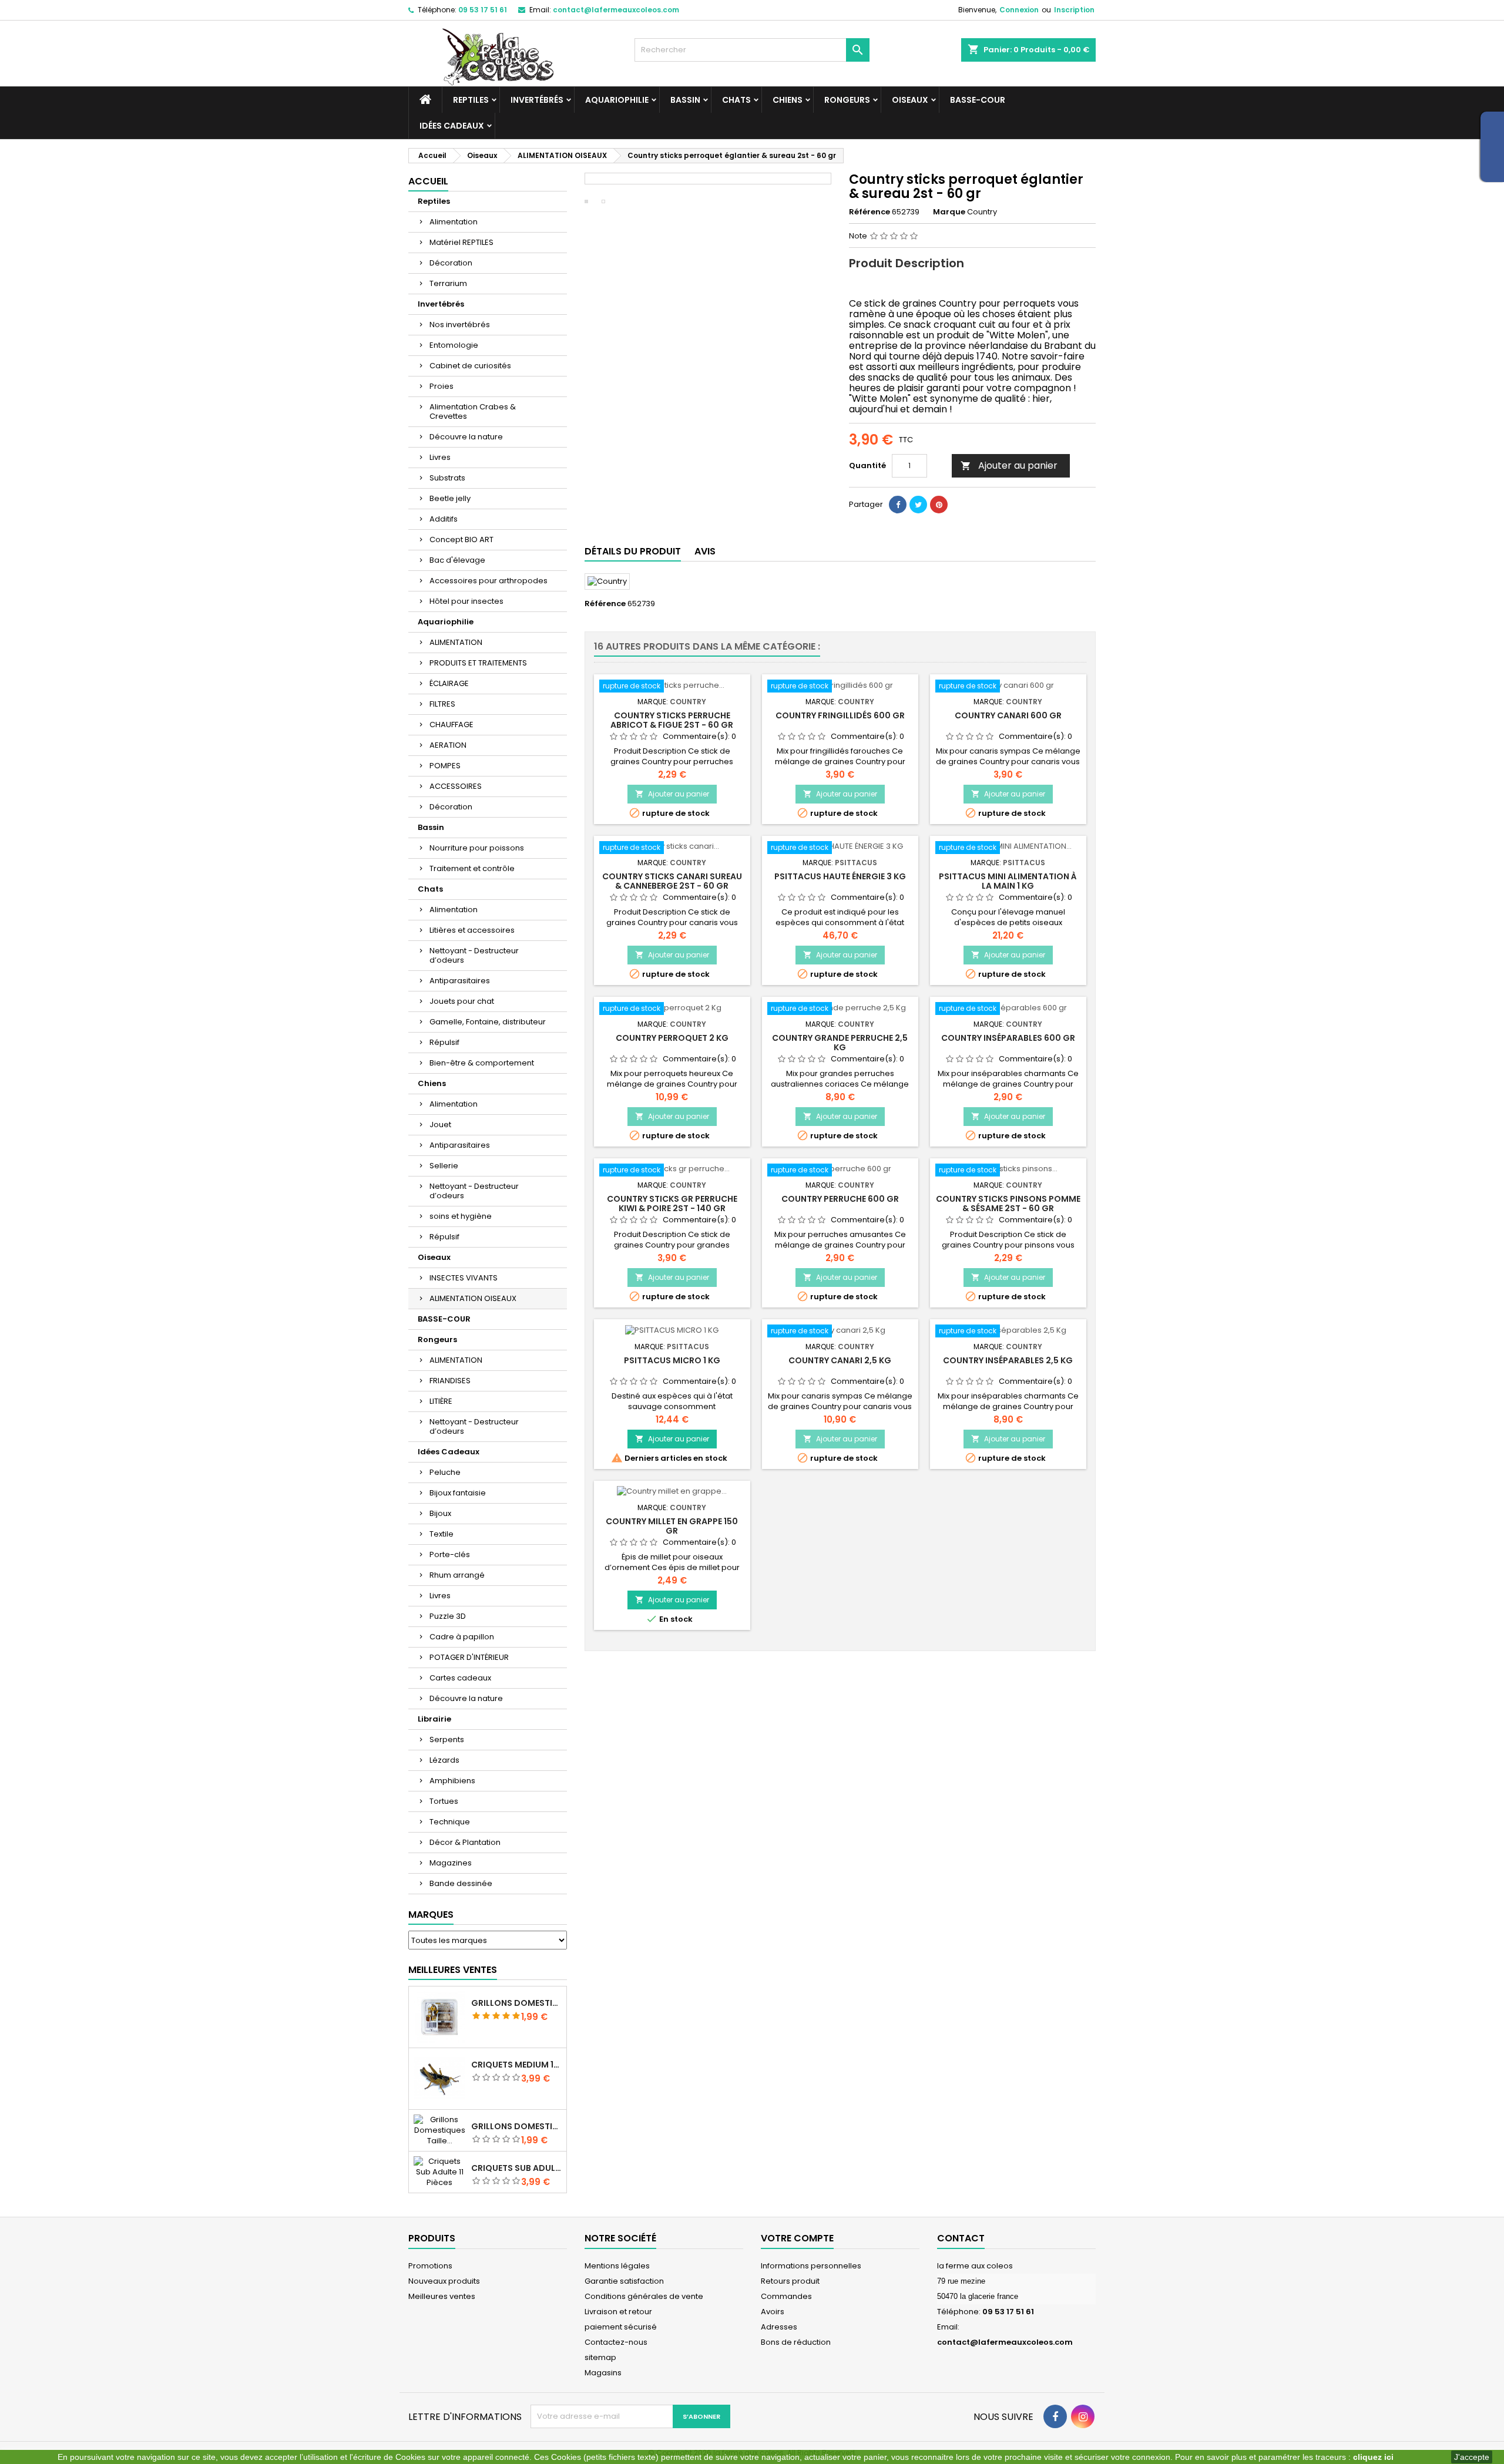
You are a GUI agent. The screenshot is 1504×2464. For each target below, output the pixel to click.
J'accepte (1472, 2457)
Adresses (779, 2327)
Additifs (444, 519)
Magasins (603, 2373)
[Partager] (898, 505)
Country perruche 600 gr (840, 1199)
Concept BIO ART (461, 539)
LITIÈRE (441, 1401)
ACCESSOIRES (456, 786)
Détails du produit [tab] (633, 551)
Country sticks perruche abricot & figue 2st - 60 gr (672, 720)
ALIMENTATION (456, 642)
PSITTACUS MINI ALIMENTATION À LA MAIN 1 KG (1008, 881)
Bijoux (440, 1513)
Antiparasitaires (460, 981)
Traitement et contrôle (472, 868)
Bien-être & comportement (482, 1063)
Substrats (447, 478)
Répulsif (444, 1042)
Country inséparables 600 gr (1008, 1038)
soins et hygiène (461, 1216)
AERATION (448, 745)
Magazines (451, 1863)
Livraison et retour (618, 2312)
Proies (442, 386)
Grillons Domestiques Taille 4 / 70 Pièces (516, 2126)
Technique (450, 1822)
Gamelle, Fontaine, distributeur (488, 1022)
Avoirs (773, 2312)
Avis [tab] (705, 551)
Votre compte (797, 2238)
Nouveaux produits (444, 2281)
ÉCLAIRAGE (449, 683)
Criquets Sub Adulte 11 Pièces (516, 2168)
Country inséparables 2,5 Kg (1008, 1360)
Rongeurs (847, 100)
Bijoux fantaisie (458, 1493)
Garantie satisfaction (624, 2281)
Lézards (444, 1760)
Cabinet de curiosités (470, 366)
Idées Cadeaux (452, 126)
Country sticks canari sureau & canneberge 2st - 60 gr (672, 881)
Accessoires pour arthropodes (489, 581)
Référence (869, 212)
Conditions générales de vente (644, 2296)
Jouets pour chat (462, 1001)
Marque (949, 212)
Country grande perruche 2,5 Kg (840, 1043)
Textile (442, 1534)
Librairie (434, 1719)
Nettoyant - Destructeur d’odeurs (474, 955)
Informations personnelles (811, 2266)
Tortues (444, 1801)
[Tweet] (918, 505)
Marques (431, 1915)
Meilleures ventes (442, 2296)
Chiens (788, 100)
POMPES (445, 766)
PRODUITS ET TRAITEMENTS (478, 663)
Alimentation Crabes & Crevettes (473, 411)
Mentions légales (617, 2266)
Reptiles (471, 100)
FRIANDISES (450, 1381)
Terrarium (448, 283)
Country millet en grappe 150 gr (672, 1526)
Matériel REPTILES (461, 242)
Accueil (428, 181)
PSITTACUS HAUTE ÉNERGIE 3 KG (840, 876)
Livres (440, 457)
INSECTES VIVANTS (464, 1278)
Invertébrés (537, 100)
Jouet (440, 1125)
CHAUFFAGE (451, 725)
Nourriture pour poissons (477, 848)
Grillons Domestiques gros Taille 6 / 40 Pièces (516, 2003)
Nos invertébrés (460, 325)
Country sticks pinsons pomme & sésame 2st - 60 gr (1008, 1204)
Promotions (430, 2266)
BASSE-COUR (978, 100)
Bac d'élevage (457, 560)
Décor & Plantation (465, 1842)
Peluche (445, 1472)
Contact (961, 2238)
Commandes (786, 2296)
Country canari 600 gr (1008, 715)
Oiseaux (910, 100)
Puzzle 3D (448, 1616)
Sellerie (444, 1166)
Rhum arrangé (457, 1575)
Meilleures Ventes (453, 1970)
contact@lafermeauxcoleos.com (616, 10)
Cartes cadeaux (460, 1678)
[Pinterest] (939, 505)
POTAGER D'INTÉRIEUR (469, 1657)
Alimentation (454, 222)
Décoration (451, 263)
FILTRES (442, 704)
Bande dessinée (461, 1883)
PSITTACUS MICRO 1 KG (672, 1360)
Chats (736, 100)
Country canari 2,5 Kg (840, 1360)
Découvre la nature (466, 437)
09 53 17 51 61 (483, 10)
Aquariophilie (617, 100)
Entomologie (454, 345)
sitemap (600, 2357)
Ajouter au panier (1009, 465)
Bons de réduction (796, 2342)
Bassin (685, 100)
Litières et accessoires (472, 930)
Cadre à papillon (462, 1637)
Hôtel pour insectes (466, 601)
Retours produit (790, 2281)
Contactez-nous (616, 2342)
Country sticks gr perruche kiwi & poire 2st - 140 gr (672, 1204)
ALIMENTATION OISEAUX (473, 1298)
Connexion (1019, 10)
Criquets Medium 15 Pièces (516, 2065)
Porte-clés (450, 1554)
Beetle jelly (450, 498)
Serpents (447, 1739)
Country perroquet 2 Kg (672, 1038)
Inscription (1074, 10)
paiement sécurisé (621, 2327)
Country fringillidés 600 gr (840, 715)
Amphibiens (452, 1781)
